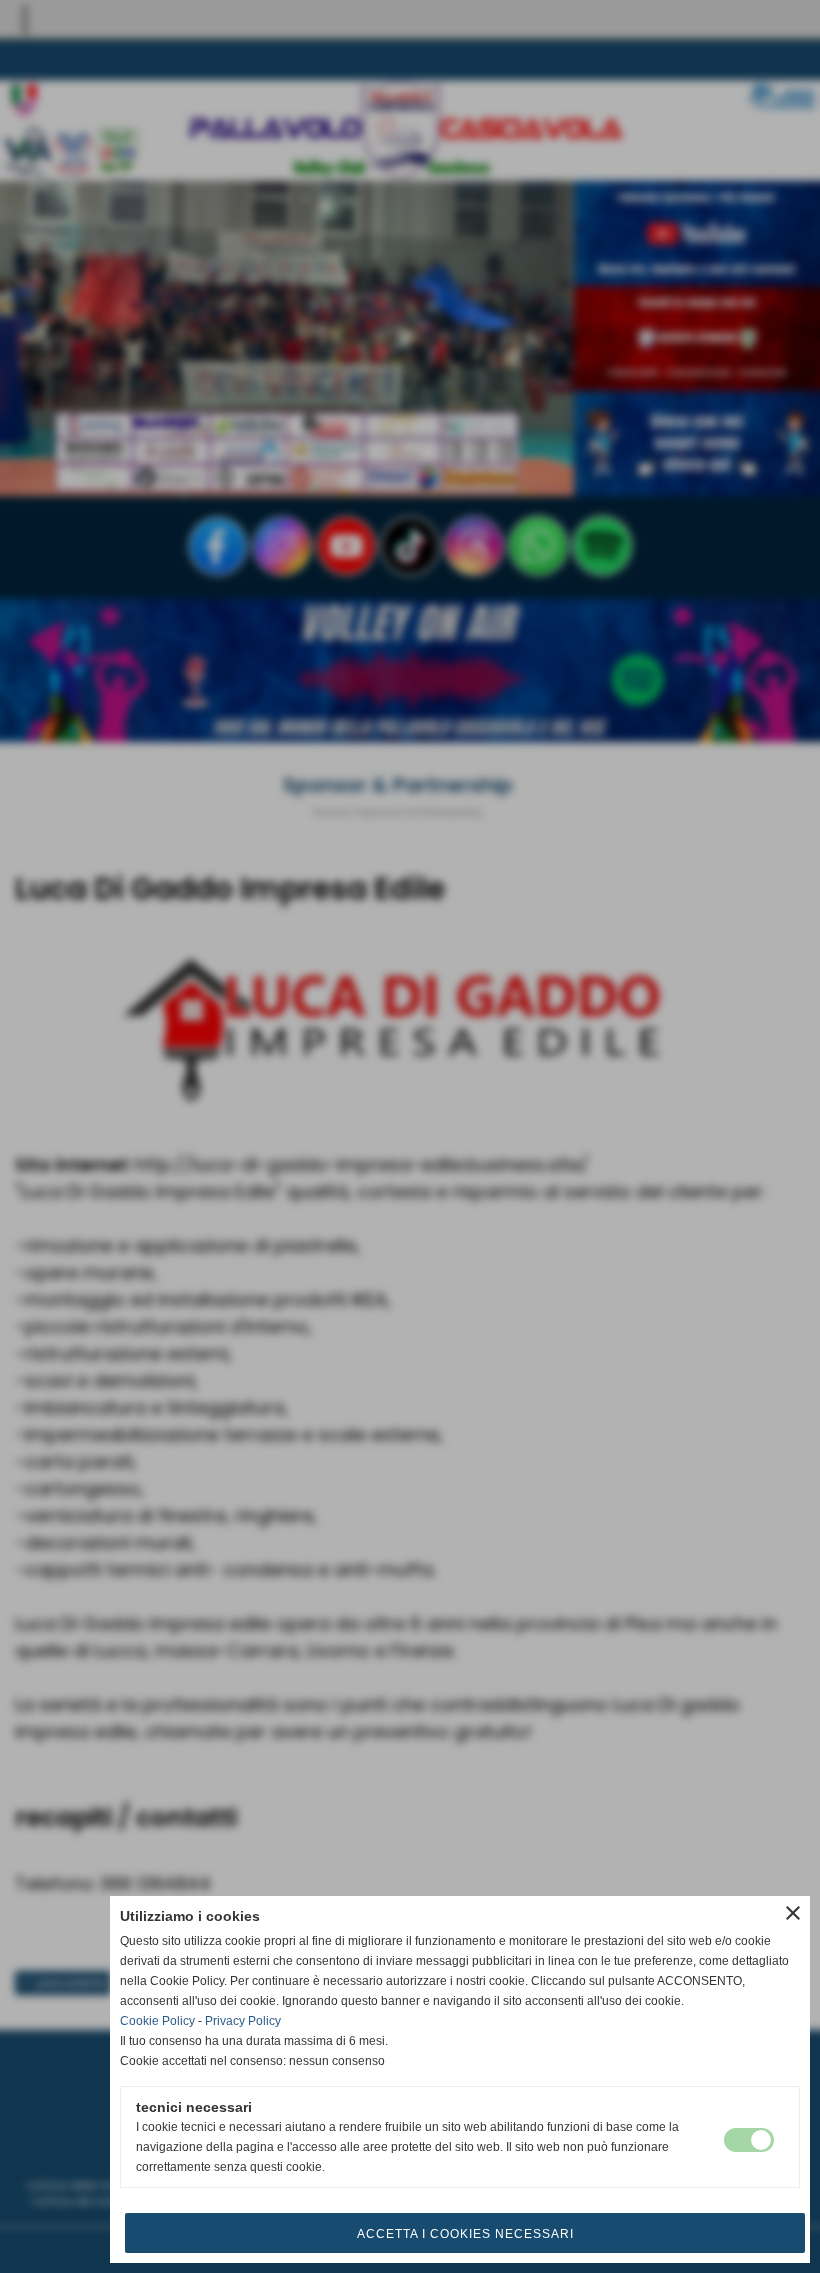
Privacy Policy (243, 2021)
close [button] (793, 1913)
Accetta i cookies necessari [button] (465, 2234)
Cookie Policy (157, 2021)
